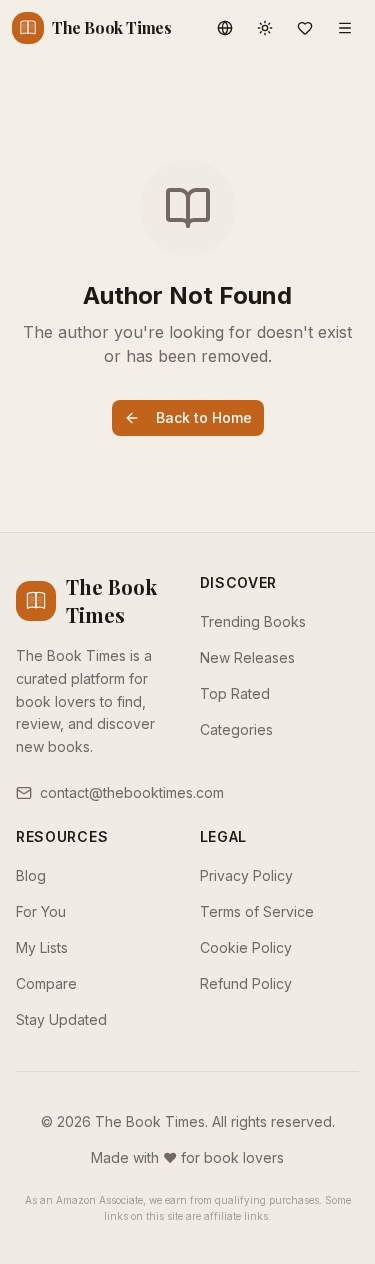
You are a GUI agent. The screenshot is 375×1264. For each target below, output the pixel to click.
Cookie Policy (246, 947)
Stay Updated (61, 1019)
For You (41, 911)
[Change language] (225, 28)
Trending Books (253, 621)
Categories (236, 729)
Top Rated (235, 693)
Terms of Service (257, 911)
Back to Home (204, 417)
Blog (31, 875)
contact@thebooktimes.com (132, 792)
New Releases (247, 657)
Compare (46, 983)
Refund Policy (246, 983)
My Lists (42, 947)
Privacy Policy (246, 875)
